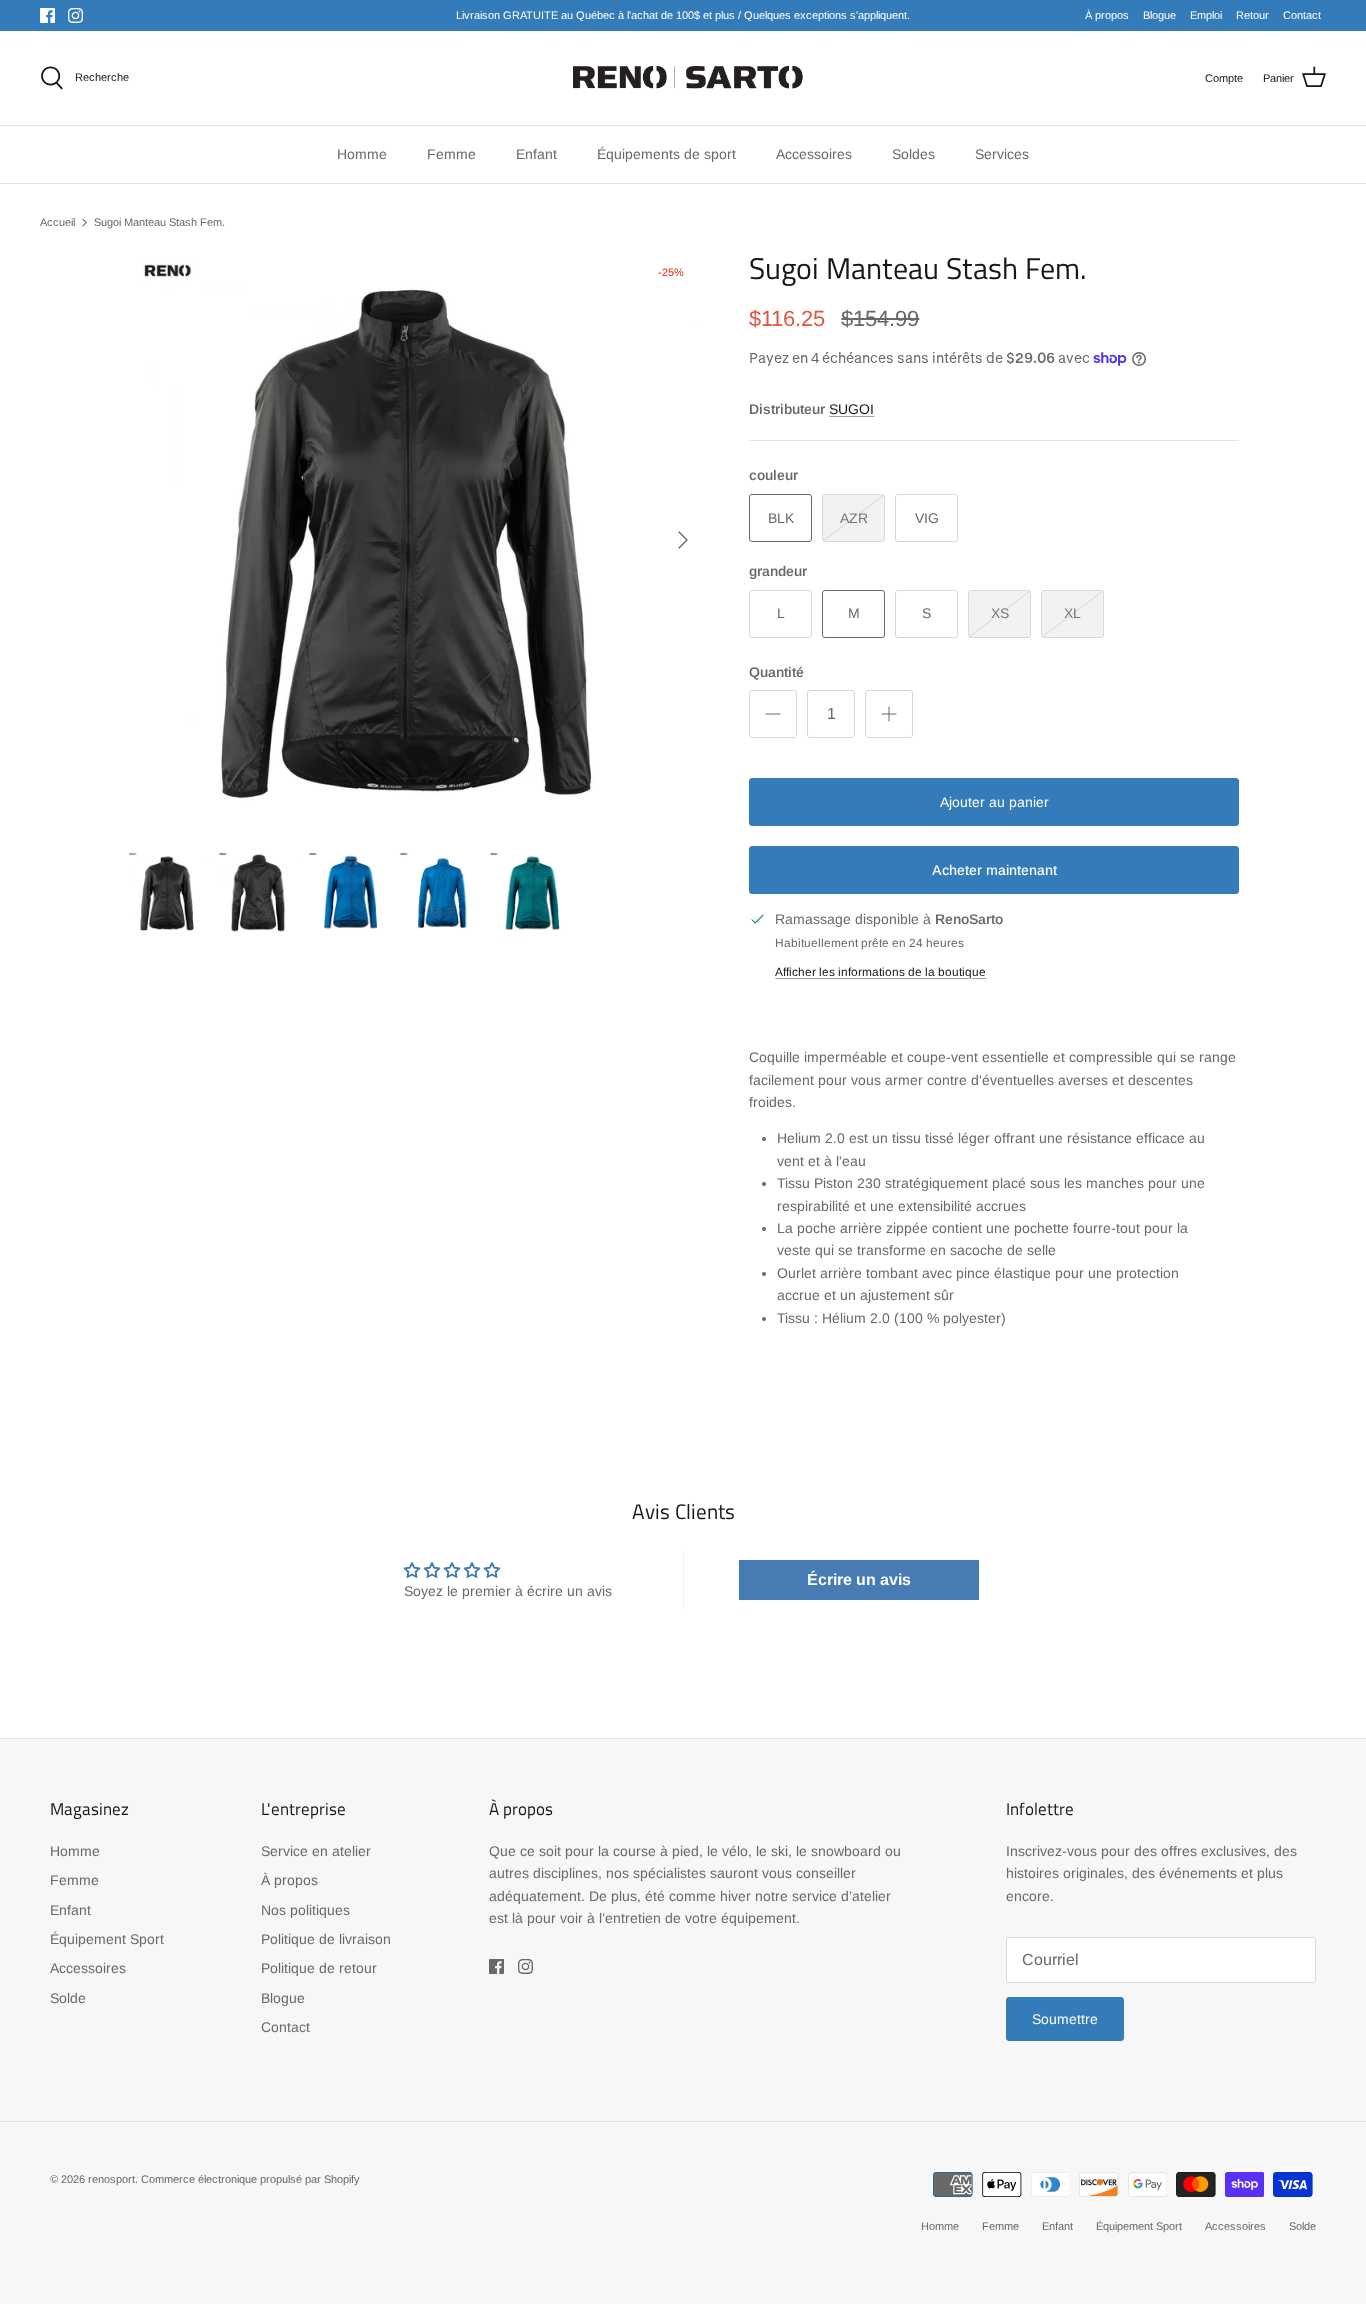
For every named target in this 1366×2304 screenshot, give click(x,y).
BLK (781, 518)
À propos (1107, 15)
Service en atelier (316, 1851)
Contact (1302, 15)
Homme (75, 1851)
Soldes (913, 154)
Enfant (70, 1910)
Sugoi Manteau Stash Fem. (159, 222)
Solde (68, 1998)
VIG (927, 518)
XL (1072, 613)
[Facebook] (47, 15)
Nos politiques (305, 1910)
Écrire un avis (859, 1579)
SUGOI (851, 409)
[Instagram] (75, 15)
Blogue (1159, 15)
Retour (1252, 15)
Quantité (776, 672)
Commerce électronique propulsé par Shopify (250, 2179)
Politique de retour (319, 1968)
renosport (111, 2179)
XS (1000, 613)
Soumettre (1065, 2019)
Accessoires (88, 1968)
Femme (74, 1880)
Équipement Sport (107, 1939)
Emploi (1206, 15)
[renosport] (683, 78)
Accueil (57, 222)
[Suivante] (683, 540)
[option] (416, 539)
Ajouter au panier (994, 802)
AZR (854, 518)
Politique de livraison (326, 1939)
